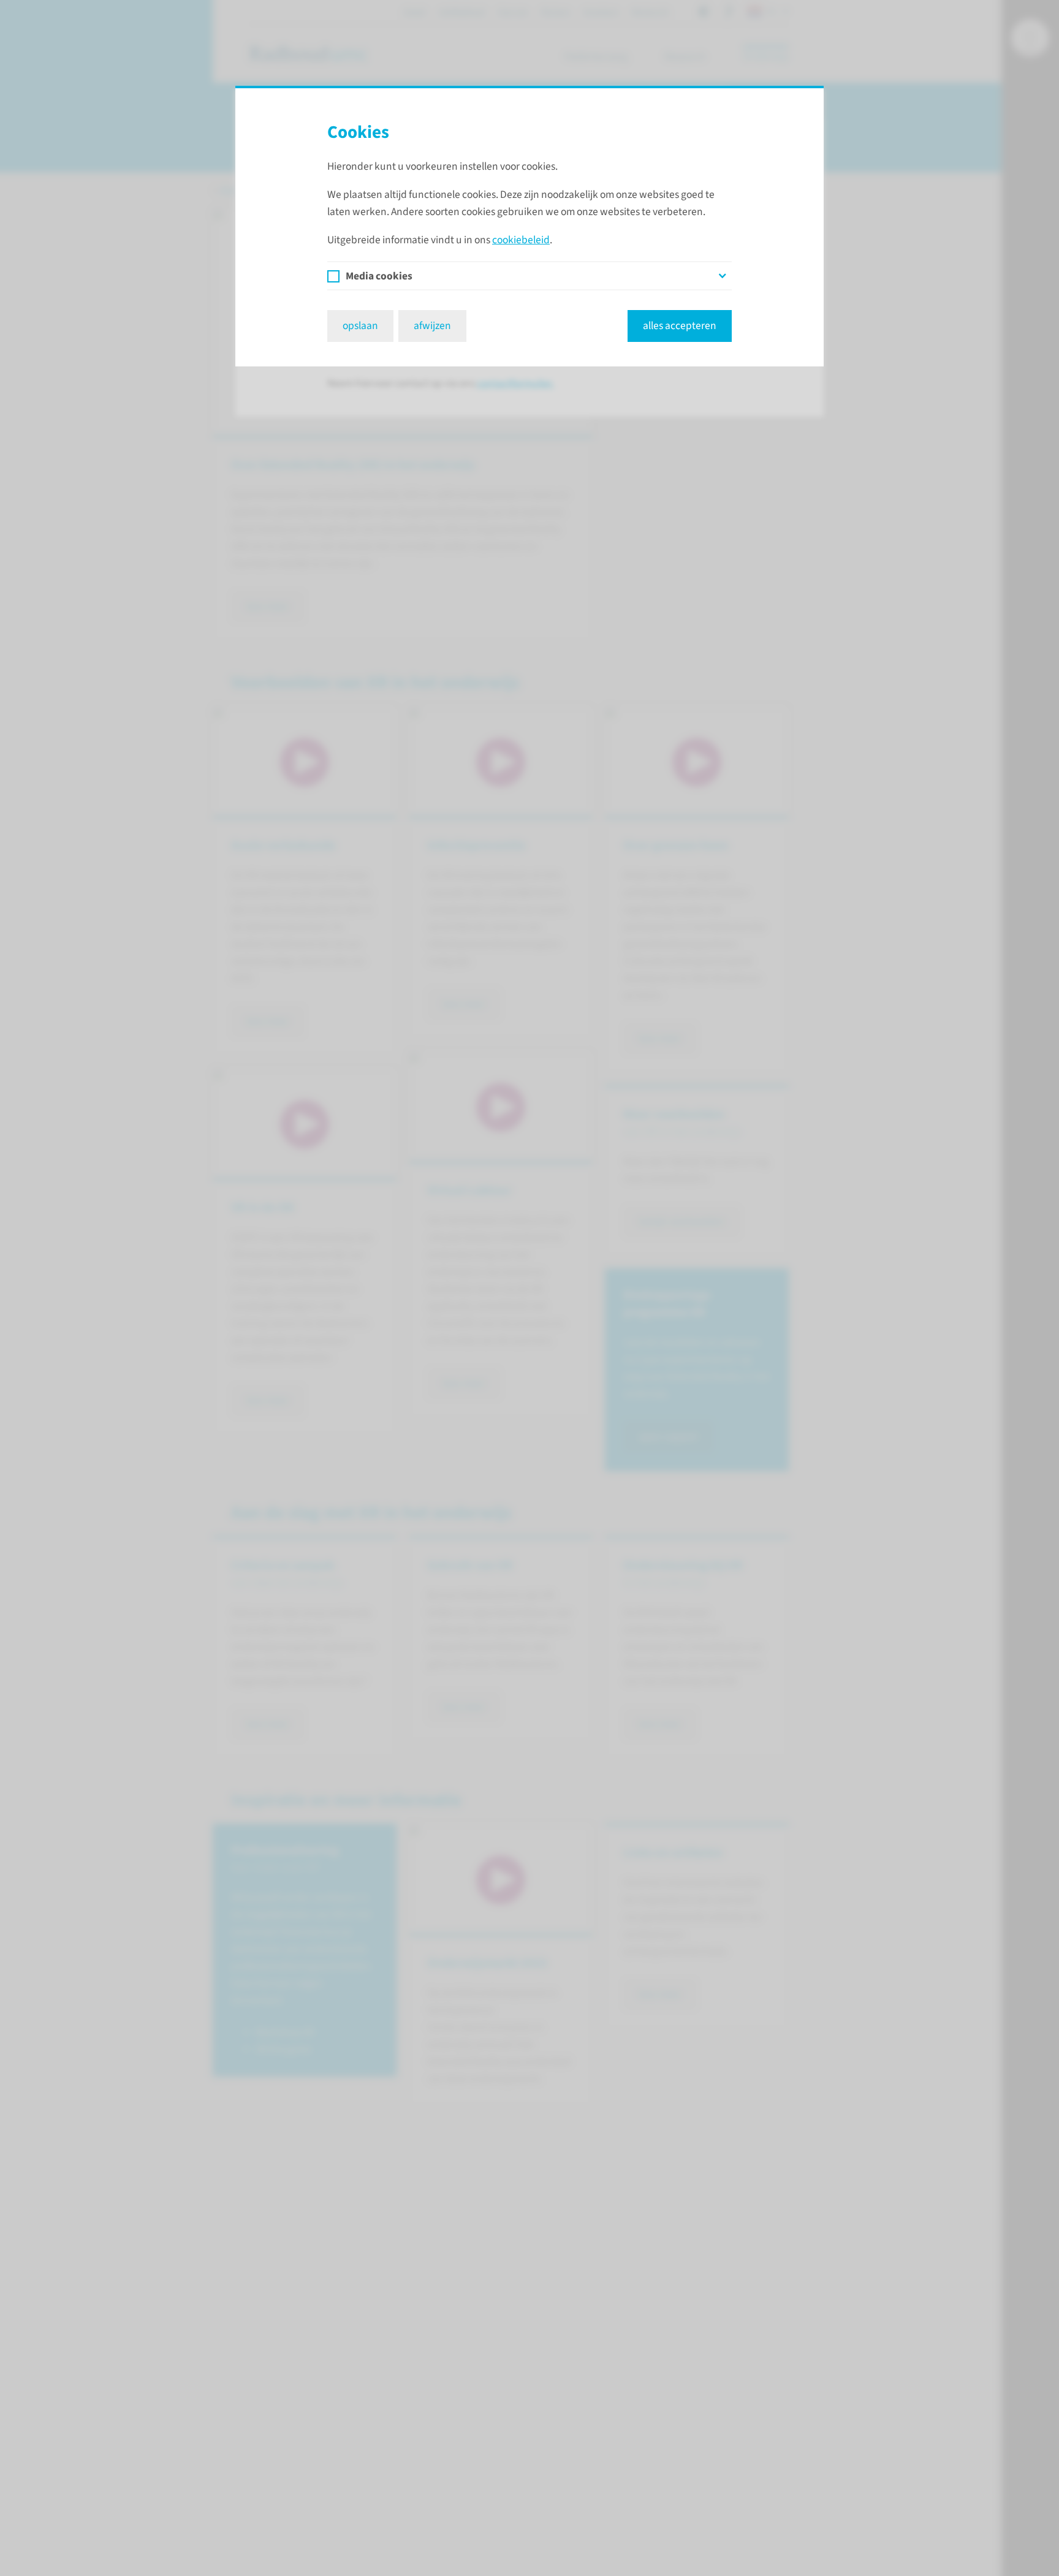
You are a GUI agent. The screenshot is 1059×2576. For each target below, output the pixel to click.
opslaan (360, 326)
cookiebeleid (521, 240)
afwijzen (432, 326)
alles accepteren (680, 326)
